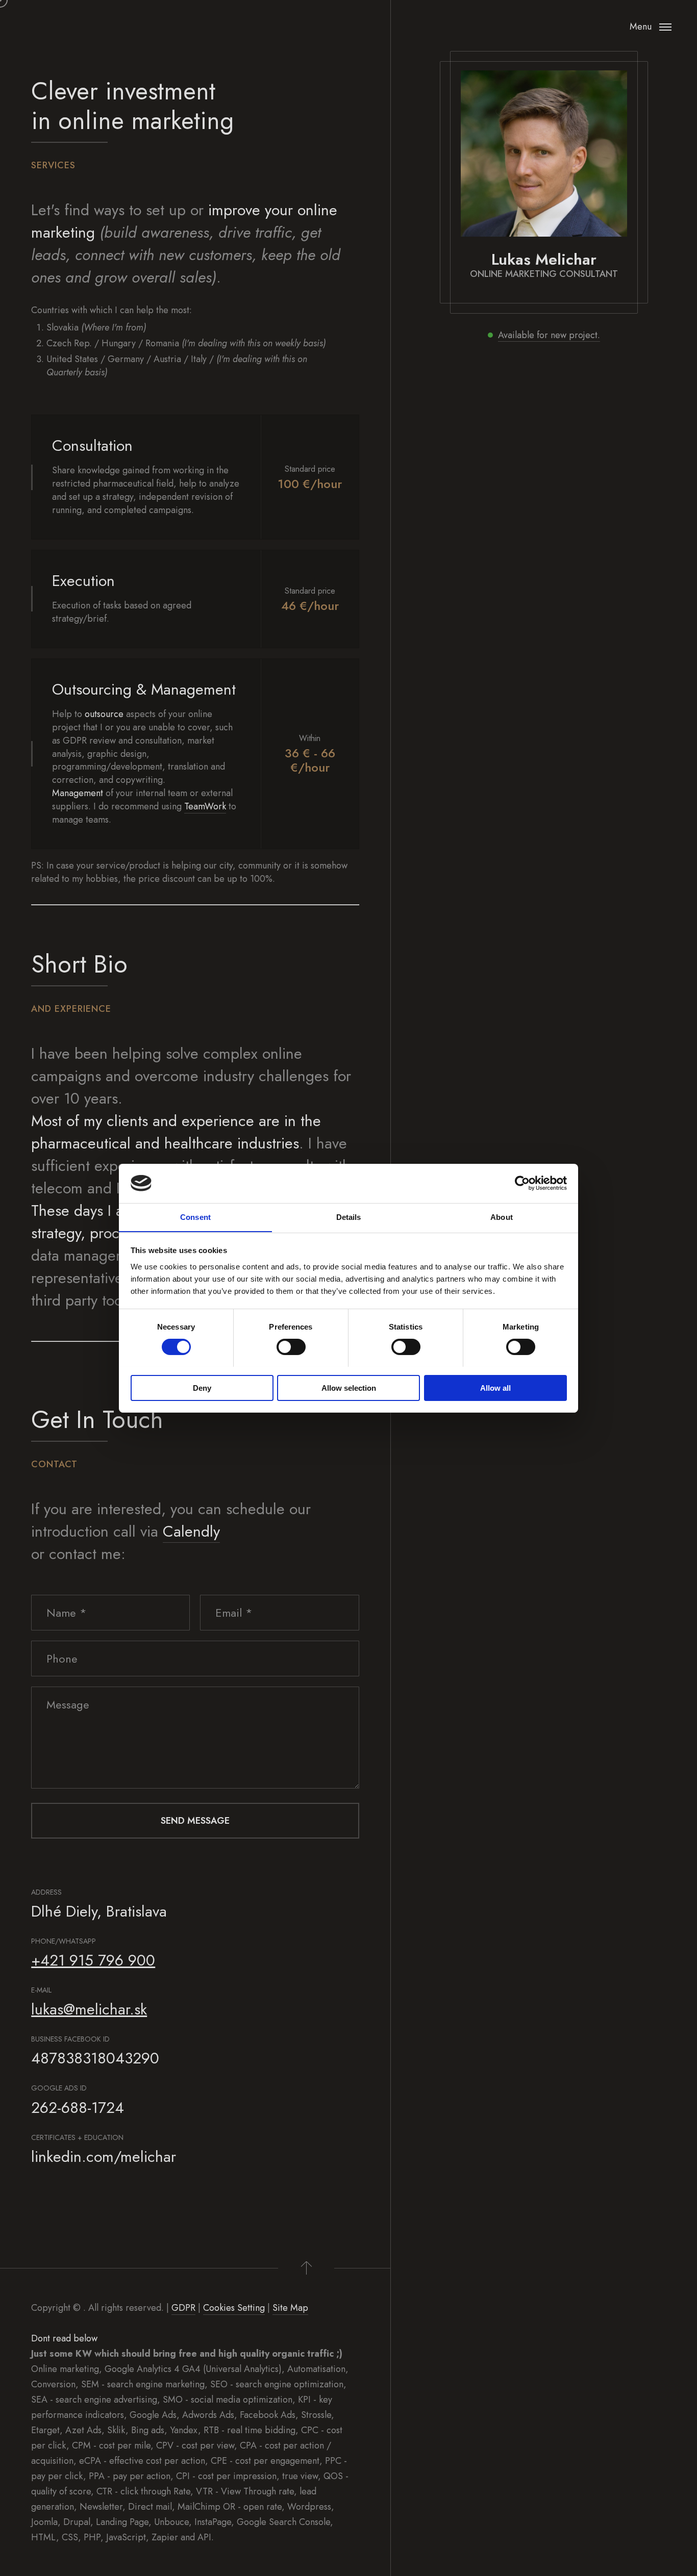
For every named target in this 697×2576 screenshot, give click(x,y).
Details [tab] (349, 1217)
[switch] (291, 1347)
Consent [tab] (195, 1217)
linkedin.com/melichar (104, 2157)
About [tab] (502, 1217)
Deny (202, 1387)
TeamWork (205, 806)
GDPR (183, 2308)
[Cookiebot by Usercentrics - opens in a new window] (522, 1183)
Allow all (495, 1387)
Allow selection (349, 1387)
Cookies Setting (234, 2308)
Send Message (195, 1821)
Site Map (290, 2308)
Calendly (191, 1531)
